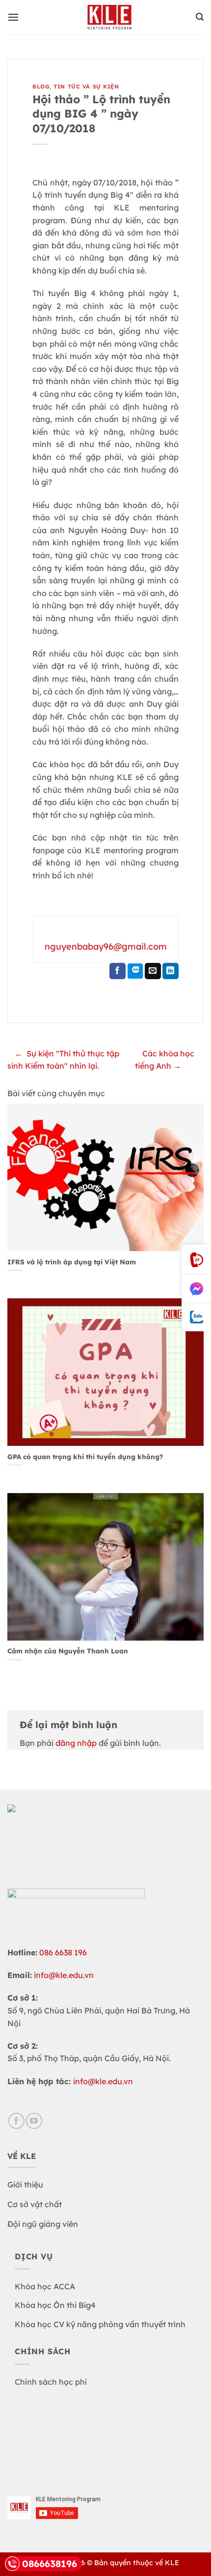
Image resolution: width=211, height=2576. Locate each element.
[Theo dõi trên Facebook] (16, 2121)
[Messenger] (196, 1289)
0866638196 (50, 2564)
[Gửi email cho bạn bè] (153, 971)
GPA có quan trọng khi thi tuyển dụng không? (85, 1456)
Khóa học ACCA (45, 2286)
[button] (13, 17)
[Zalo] (196, 1317)
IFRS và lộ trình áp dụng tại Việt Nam (72, 1262)
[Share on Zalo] (135, 971)
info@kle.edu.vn (64, 1975)
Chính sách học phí (51, 2382)
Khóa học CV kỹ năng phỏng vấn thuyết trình (100, 2324)
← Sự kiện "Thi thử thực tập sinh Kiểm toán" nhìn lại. (63, 1060)
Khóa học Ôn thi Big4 (55, 2305)
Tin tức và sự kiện (86, 87)
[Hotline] (196, 1260)
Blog (41, 87)
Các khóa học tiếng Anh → (165, 1060)
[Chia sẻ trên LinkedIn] (171, 971)
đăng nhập (76, 1743)
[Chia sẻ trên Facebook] (118, 971)
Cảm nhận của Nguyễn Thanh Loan (68, 1651)
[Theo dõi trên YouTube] (34, 2121)
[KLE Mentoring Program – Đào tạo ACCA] (109, 17)
